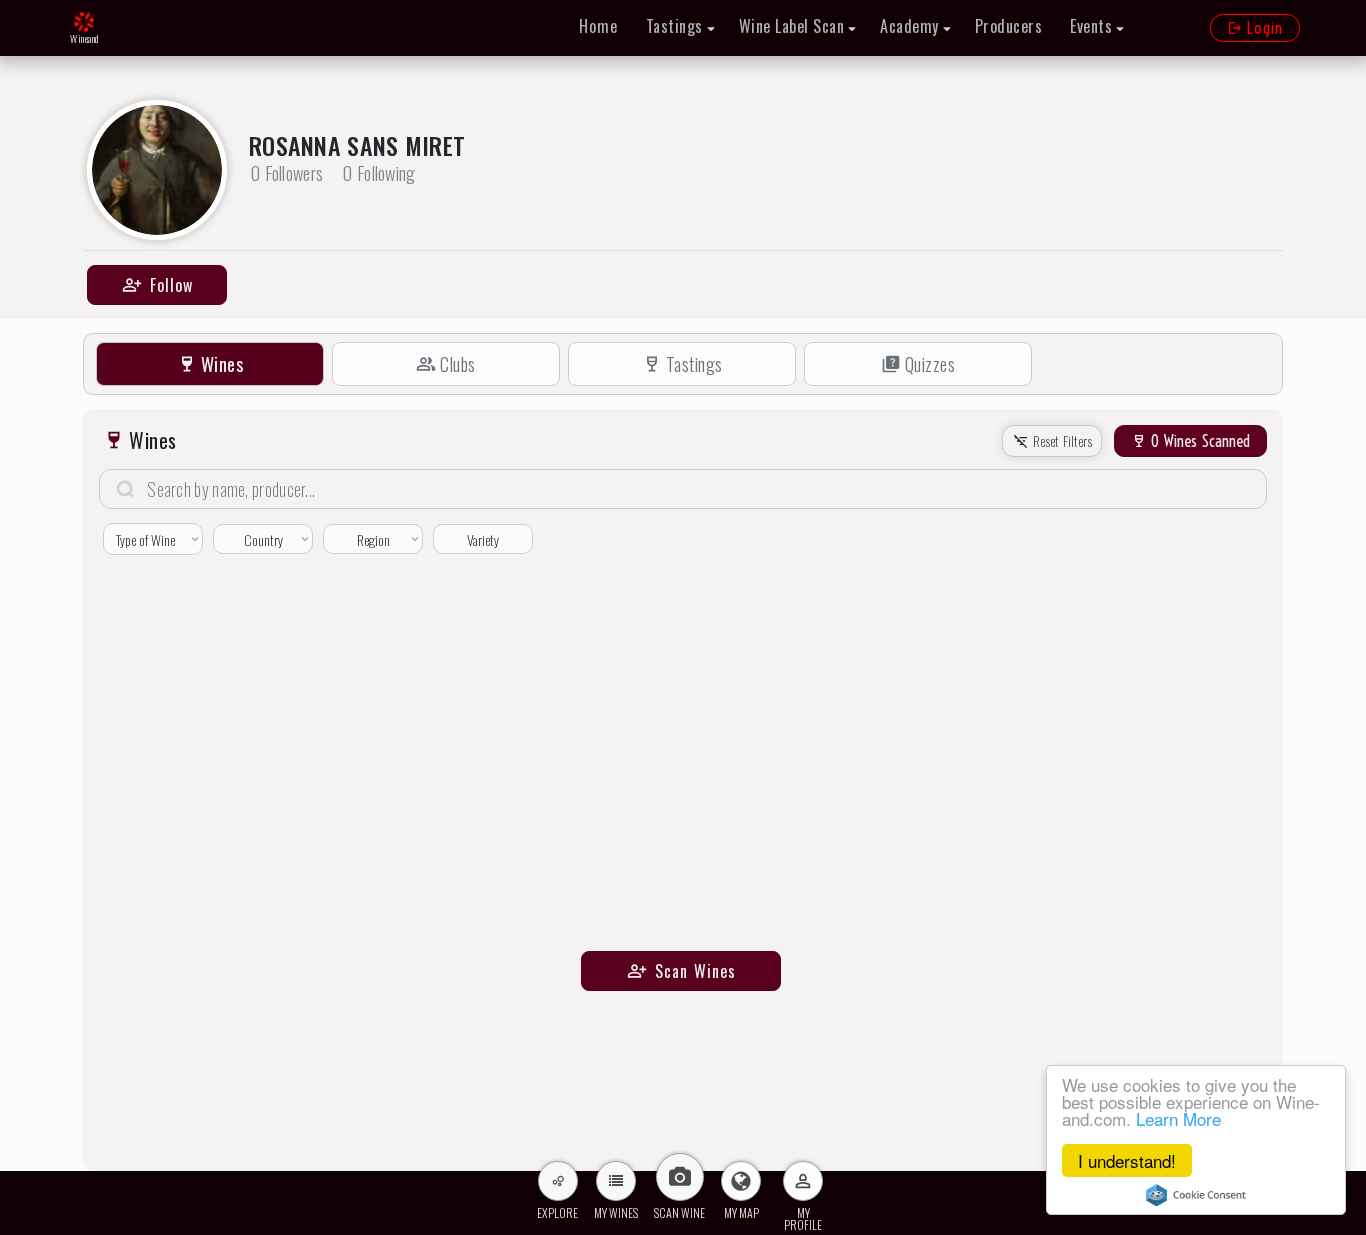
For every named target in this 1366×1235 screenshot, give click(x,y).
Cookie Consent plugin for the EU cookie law (1196, 1195)
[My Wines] (616, 1181)
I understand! (1127, 1160)
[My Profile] (803, 1181)
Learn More (1178, 1118)
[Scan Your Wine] (680, 1177)
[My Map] (741, 1181)
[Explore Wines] (558, 1181)
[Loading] (84, 23)
